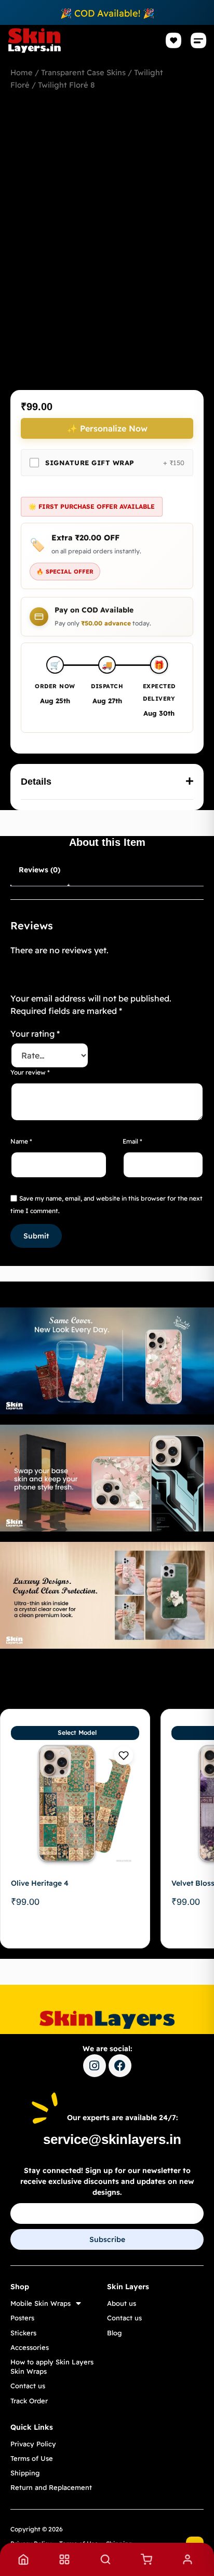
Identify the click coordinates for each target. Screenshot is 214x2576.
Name (21, 1141)
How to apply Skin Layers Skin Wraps (52, 2366)
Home (22, 72)
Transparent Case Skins (83, 72)
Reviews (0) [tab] (39, 870)
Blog (114, 2333)
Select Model (77, 1732)
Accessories (30, 2347)
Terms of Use (32, 2458)
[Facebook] (120, 2066)
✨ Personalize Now (107, 428)
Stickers (23, 2333)
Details (36, 782)
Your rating (35, 1034)
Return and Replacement (51, 2487)
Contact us (28, 2386)
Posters (22, 2318)
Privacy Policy (33, 2444)
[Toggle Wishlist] (124, 1756)
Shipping (25, 2473)
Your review (30, 1072)
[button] (199, 41)
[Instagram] (95, 2066)
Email (132, 1141)
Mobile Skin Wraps (41, 2303)
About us (122, 2303)
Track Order (29, 2401)
